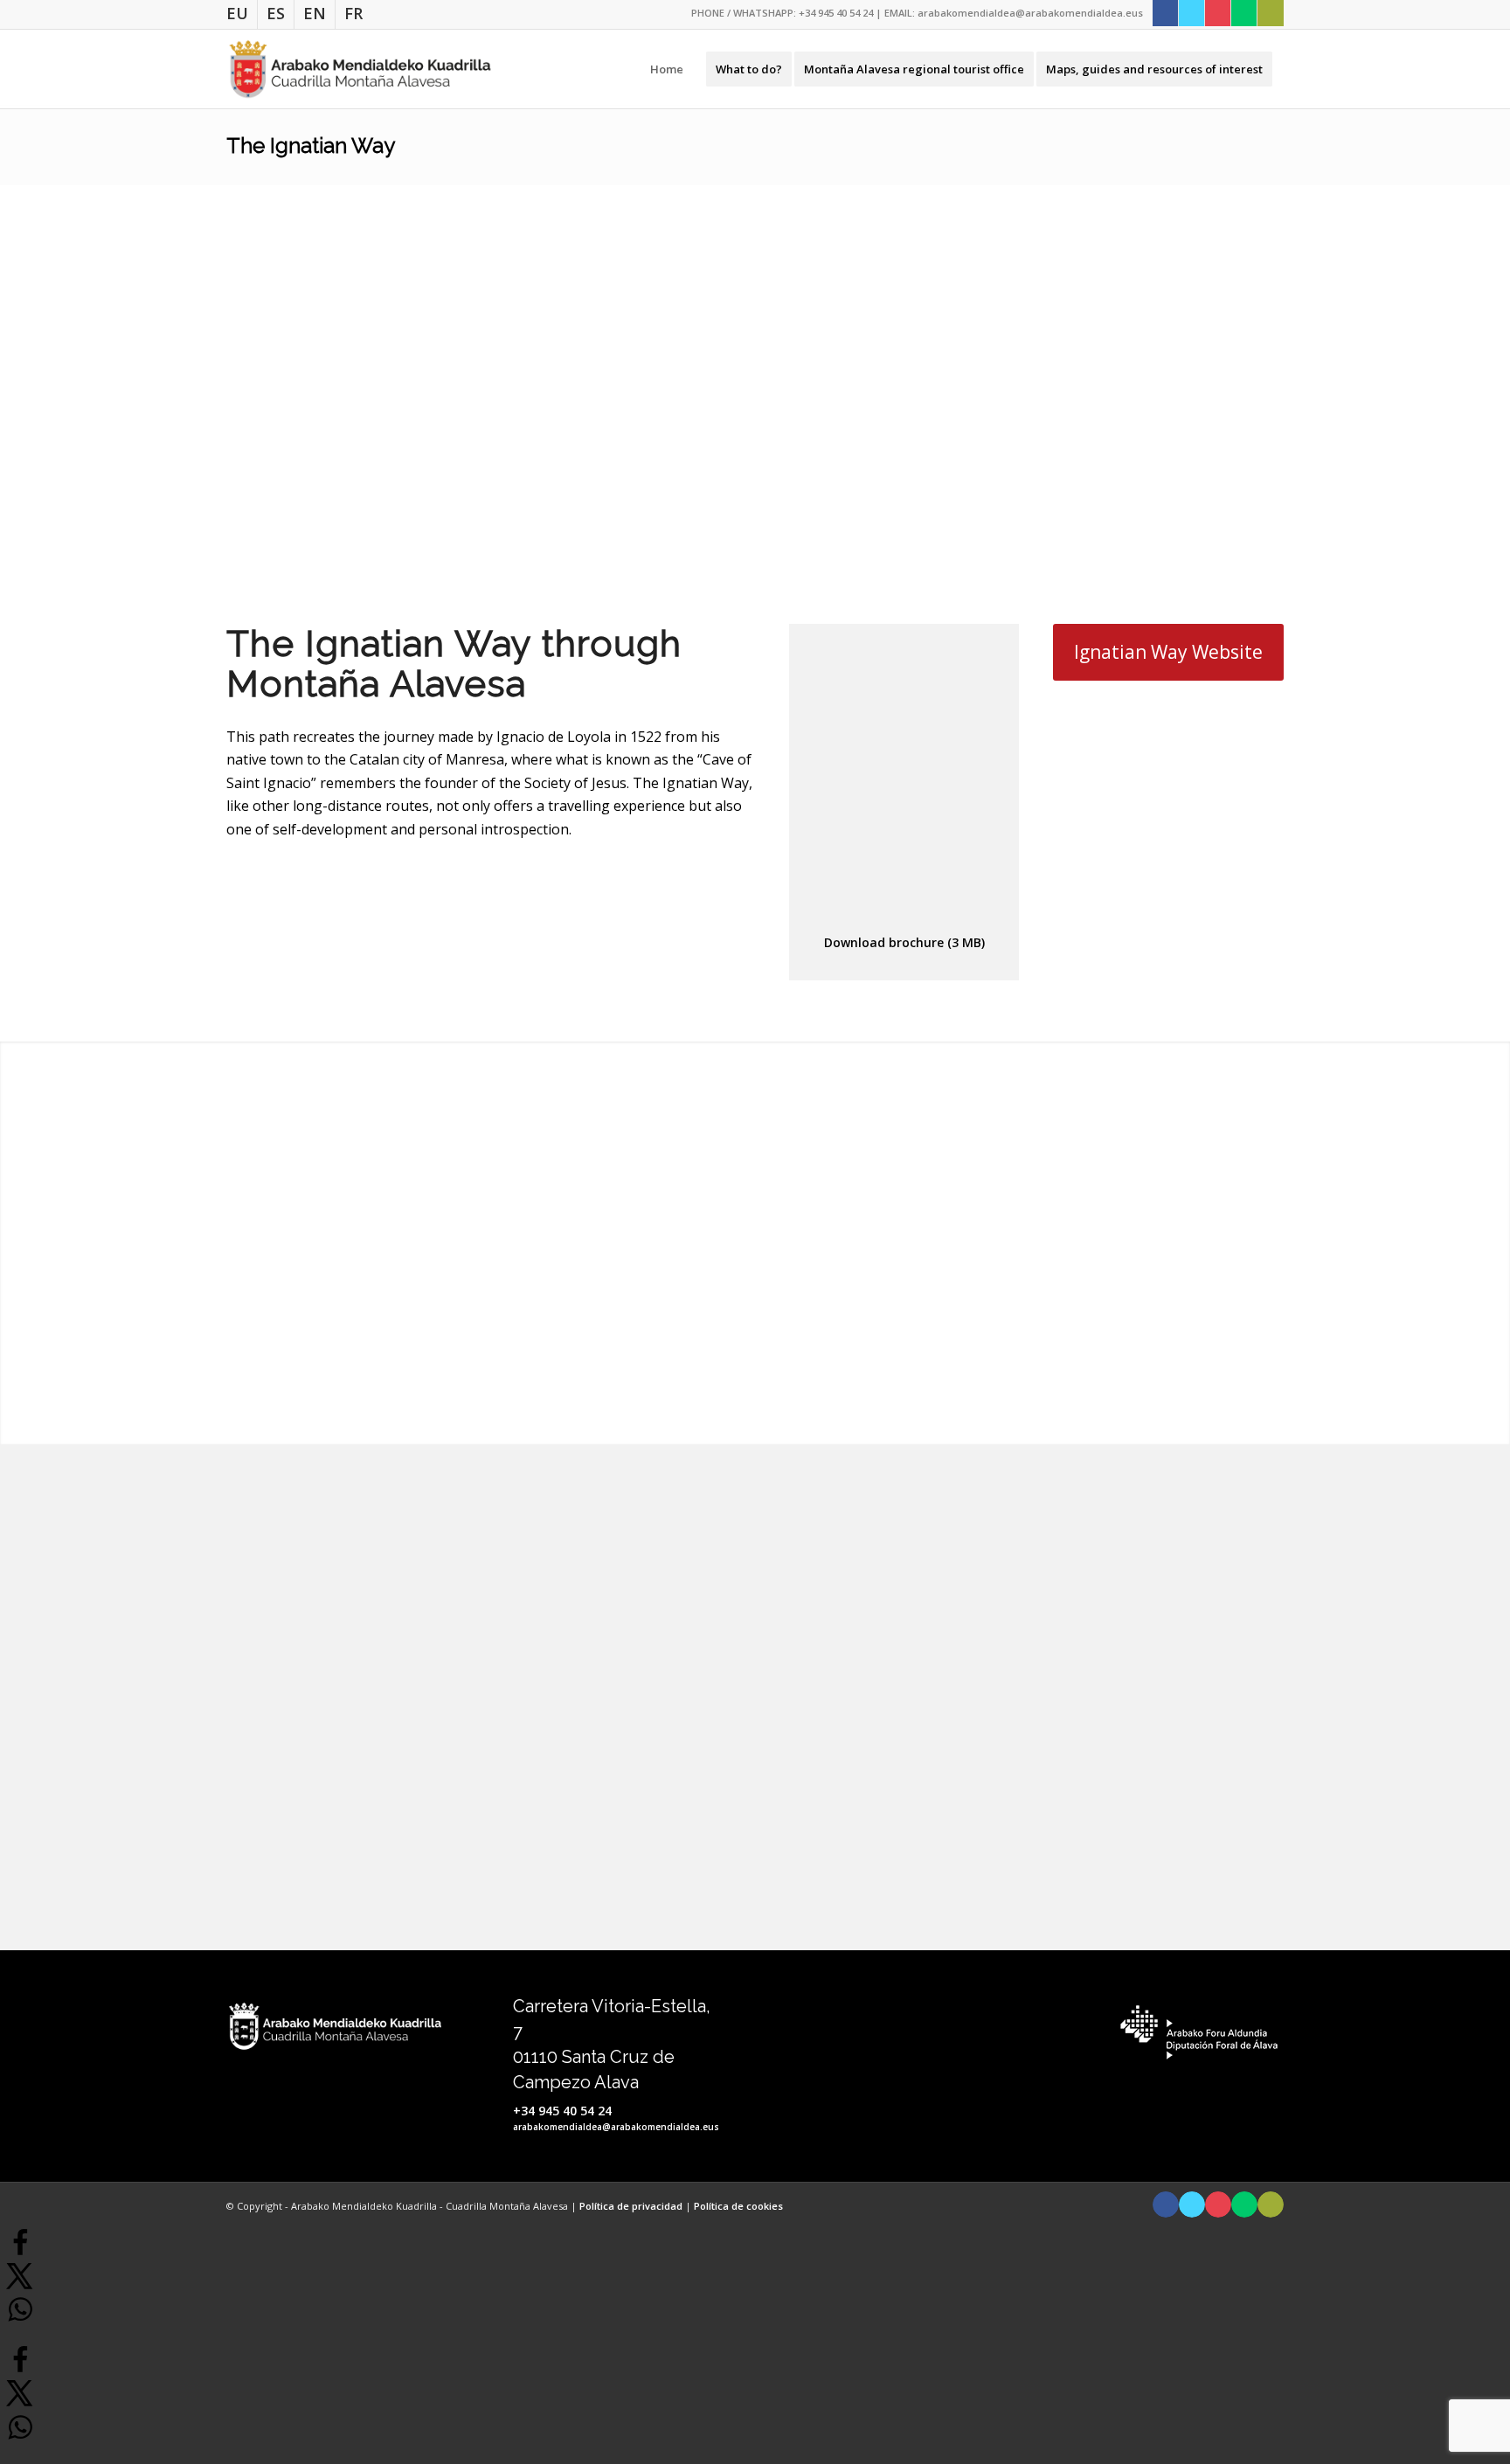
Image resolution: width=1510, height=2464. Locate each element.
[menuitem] (242, 14)
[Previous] (39, 374)
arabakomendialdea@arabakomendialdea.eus (1030, 13)
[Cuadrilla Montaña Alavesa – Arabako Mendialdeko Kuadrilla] (360, 69)
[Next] (1471, 374)
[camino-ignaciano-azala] (904, 782)
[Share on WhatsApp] (20, 2319)
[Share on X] (20, 2285)
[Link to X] (1191, 13)
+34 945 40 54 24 (836, 13)
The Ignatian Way (311, 145)
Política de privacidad (632, 2206)
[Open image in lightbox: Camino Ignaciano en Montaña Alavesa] (794, 543)
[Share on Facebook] (20, 2252)
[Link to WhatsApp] (1244, 13)
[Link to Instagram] (1218, 13)
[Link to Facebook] (1165, 13)
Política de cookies (738, 2206)
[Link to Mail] (1271, 13)
